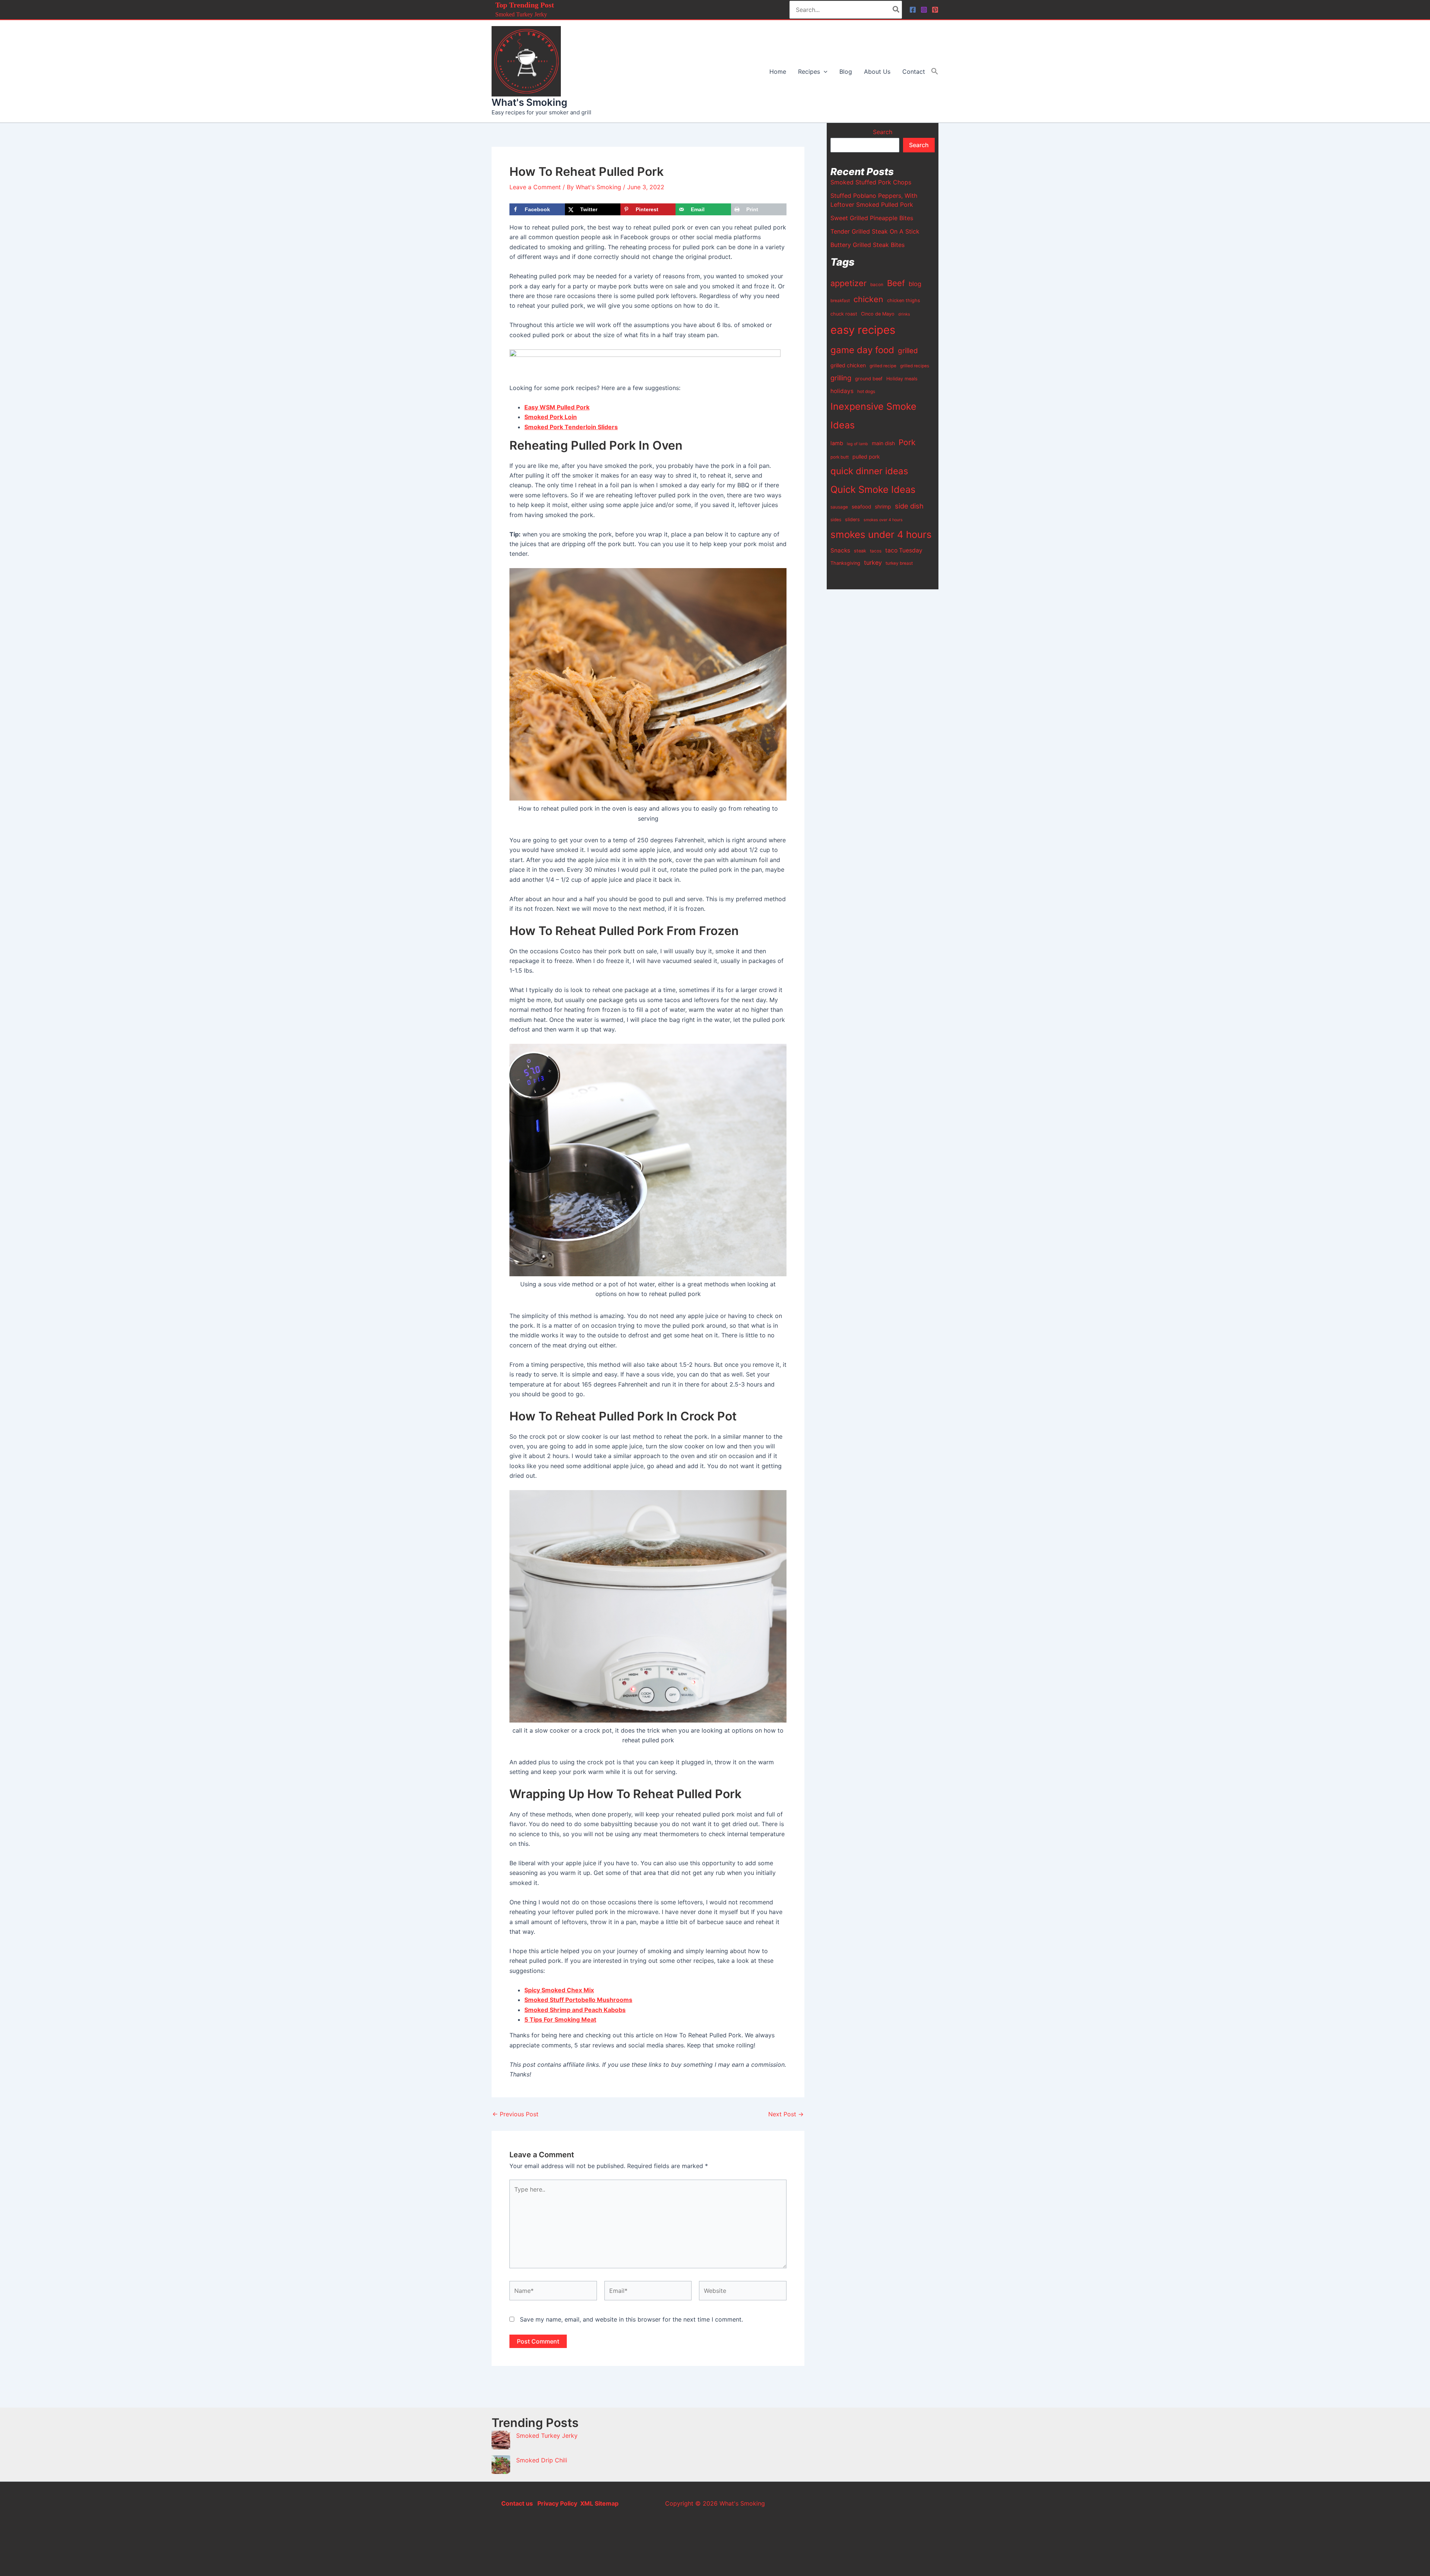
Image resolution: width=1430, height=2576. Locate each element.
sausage (839, 507)
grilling (841, 378)
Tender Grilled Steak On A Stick (875, 231)
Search (883, 132)
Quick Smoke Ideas (873, 489)
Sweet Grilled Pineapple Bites (872, 218)
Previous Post (515, 2114)
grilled (908, 351)
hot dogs (866, 392)
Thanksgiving (845, 563)
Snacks (840, 550)
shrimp (883, 506)
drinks (904, 314)
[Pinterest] (935, 10)
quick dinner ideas (869, 471)
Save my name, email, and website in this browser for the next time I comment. (631, 2319)
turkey (873, 563)
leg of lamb (857, 444)
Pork (907, 442)
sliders (852, 519)
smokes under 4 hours (881, 534)
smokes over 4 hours (883, 520)
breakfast (840, 301)
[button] (824, 72)
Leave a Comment (535, 187)
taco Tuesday (904, 550)
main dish (883, 443)
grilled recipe (883, 366)
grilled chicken (848, 365)
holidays (842, 391)
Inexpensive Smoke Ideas (873, 416)
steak (860, 551)
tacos (876, 551)
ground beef (869, 379)
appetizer (849, 283)
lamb (837, 443)
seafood (861, 507)
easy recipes (863, 330)
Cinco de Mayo (878, 314)
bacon (877, 285)
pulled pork (866, 457)
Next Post (786, 2114)
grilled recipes (915, 366)
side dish (909, 506)
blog (915, 284)
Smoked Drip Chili (542, 2460)
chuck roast (844, 314)
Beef (896, 283)
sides (836, 520)
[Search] (896, 10)
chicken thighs (904, 300)
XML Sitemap (599, 2503)
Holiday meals (902, 379)
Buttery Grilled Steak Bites (867, 245)
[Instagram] (924, 10)
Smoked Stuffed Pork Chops (871, 182)
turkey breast (899, 563)
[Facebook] (913, 10)
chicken (868, 299)
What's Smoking (529, 102)
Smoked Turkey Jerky (521, 14)
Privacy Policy (557, 2503)
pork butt (840, 457)
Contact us (517, 2503)
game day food (862, 350)
